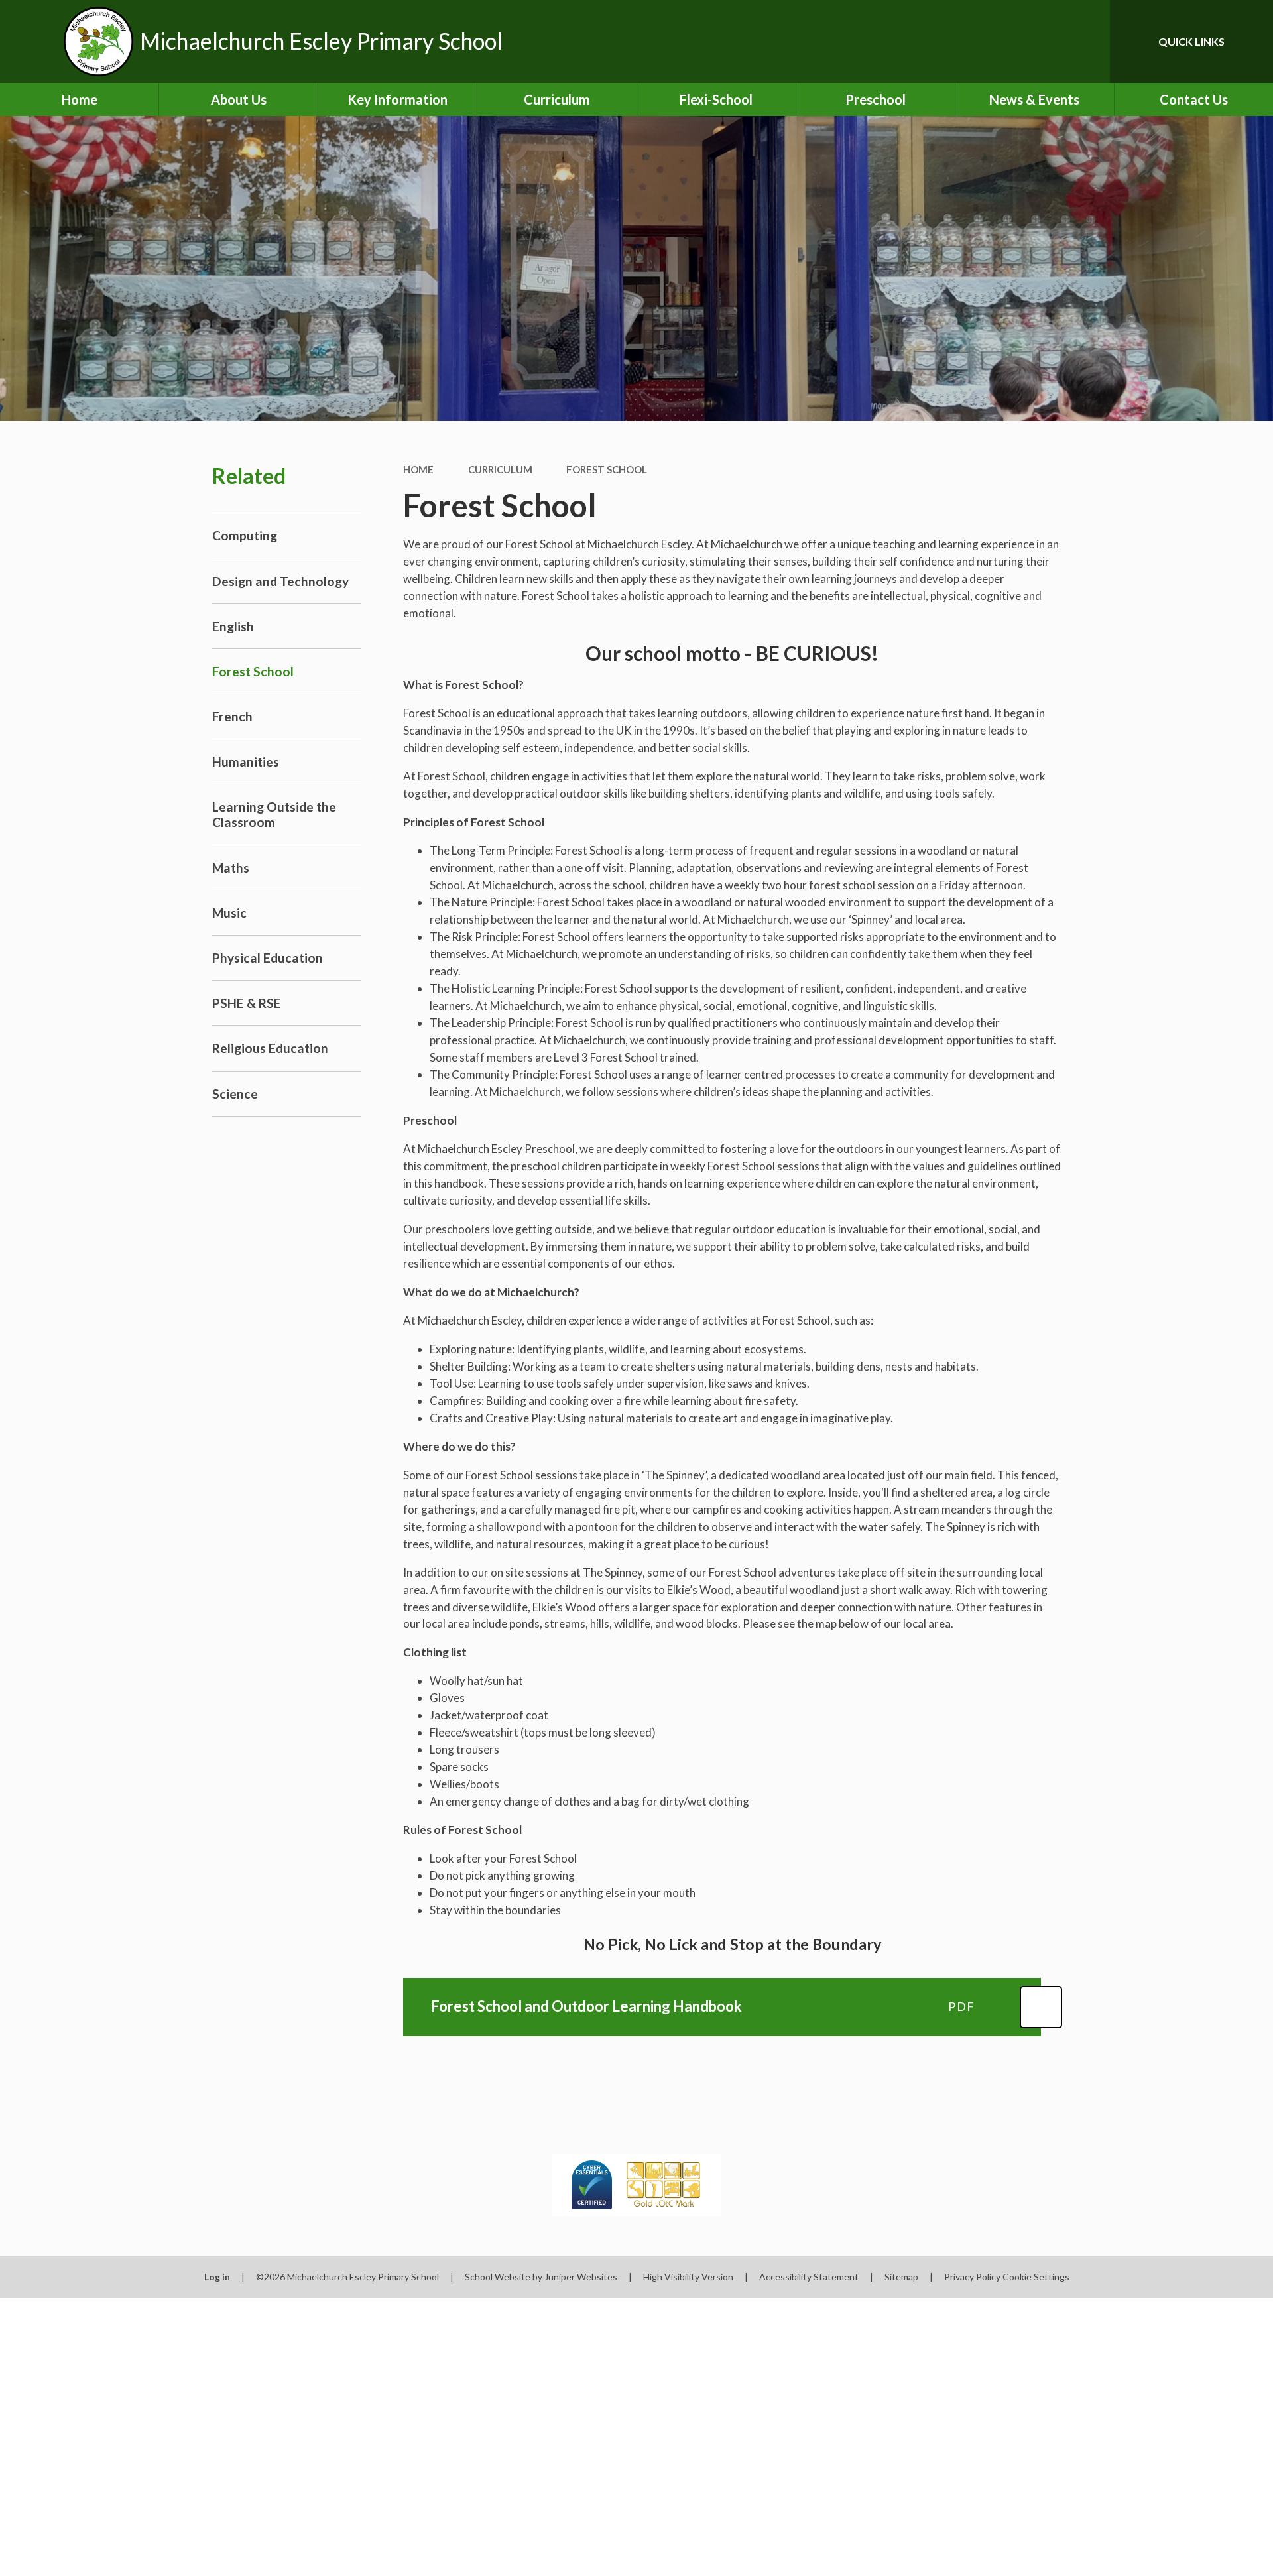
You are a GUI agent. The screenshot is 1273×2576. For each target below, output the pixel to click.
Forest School (607, 469)
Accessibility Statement (809, 2277)
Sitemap (901, 2277)
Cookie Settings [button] (1036, 2277)
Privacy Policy (972, 2277)
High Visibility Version (688, 2277)
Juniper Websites (581, 2277)
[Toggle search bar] (1087, 41)
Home (418, 469)
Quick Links (1191, 41)
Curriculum (500, 469)
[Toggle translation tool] (1040, 41)
